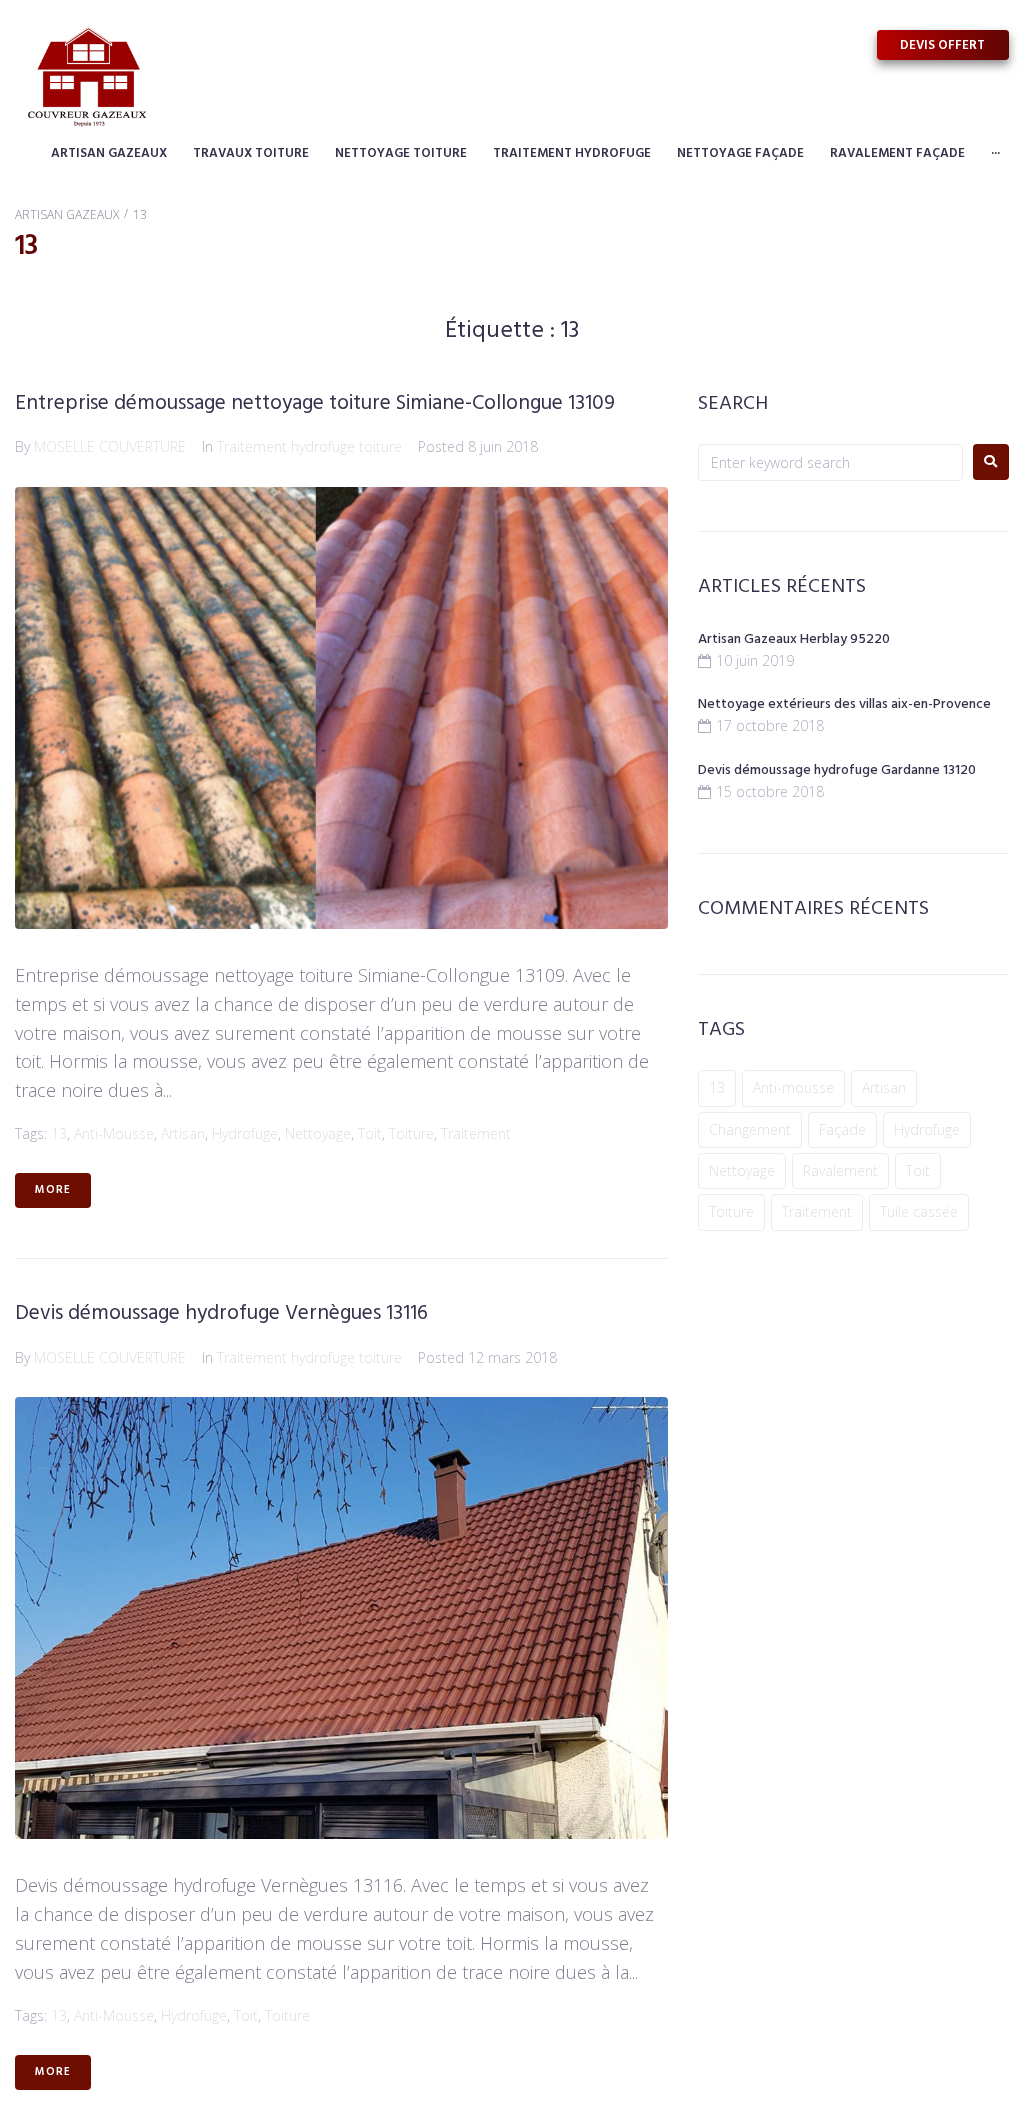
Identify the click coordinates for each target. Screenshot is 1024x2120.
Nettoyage (318, 1133)
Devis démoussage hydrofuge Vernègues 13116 (221, 1313)
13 (59, 1133)
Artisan (183, 1133)
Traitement (476, 1133)
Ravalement (840, 1170)
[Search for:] (830, 462)
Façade (842, 1129)
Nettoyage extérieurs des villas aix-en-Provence (844, 704)
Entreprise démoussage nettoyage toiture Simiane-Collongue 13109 (315, 403)
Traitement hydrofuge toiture (309, 446)
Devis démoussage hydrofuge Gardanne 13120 (837, 770)
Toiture (411, 1133)
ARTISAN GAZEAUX (67, 214)
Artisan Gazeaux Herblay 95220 (794, 639)
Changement (750, 1129)
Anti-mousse (114, 1133)
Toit (370, 1133)
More (53, 1190)
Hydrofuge (245, 1133)
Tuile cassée (919, 1211)
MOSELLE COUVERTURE (110, 446)
